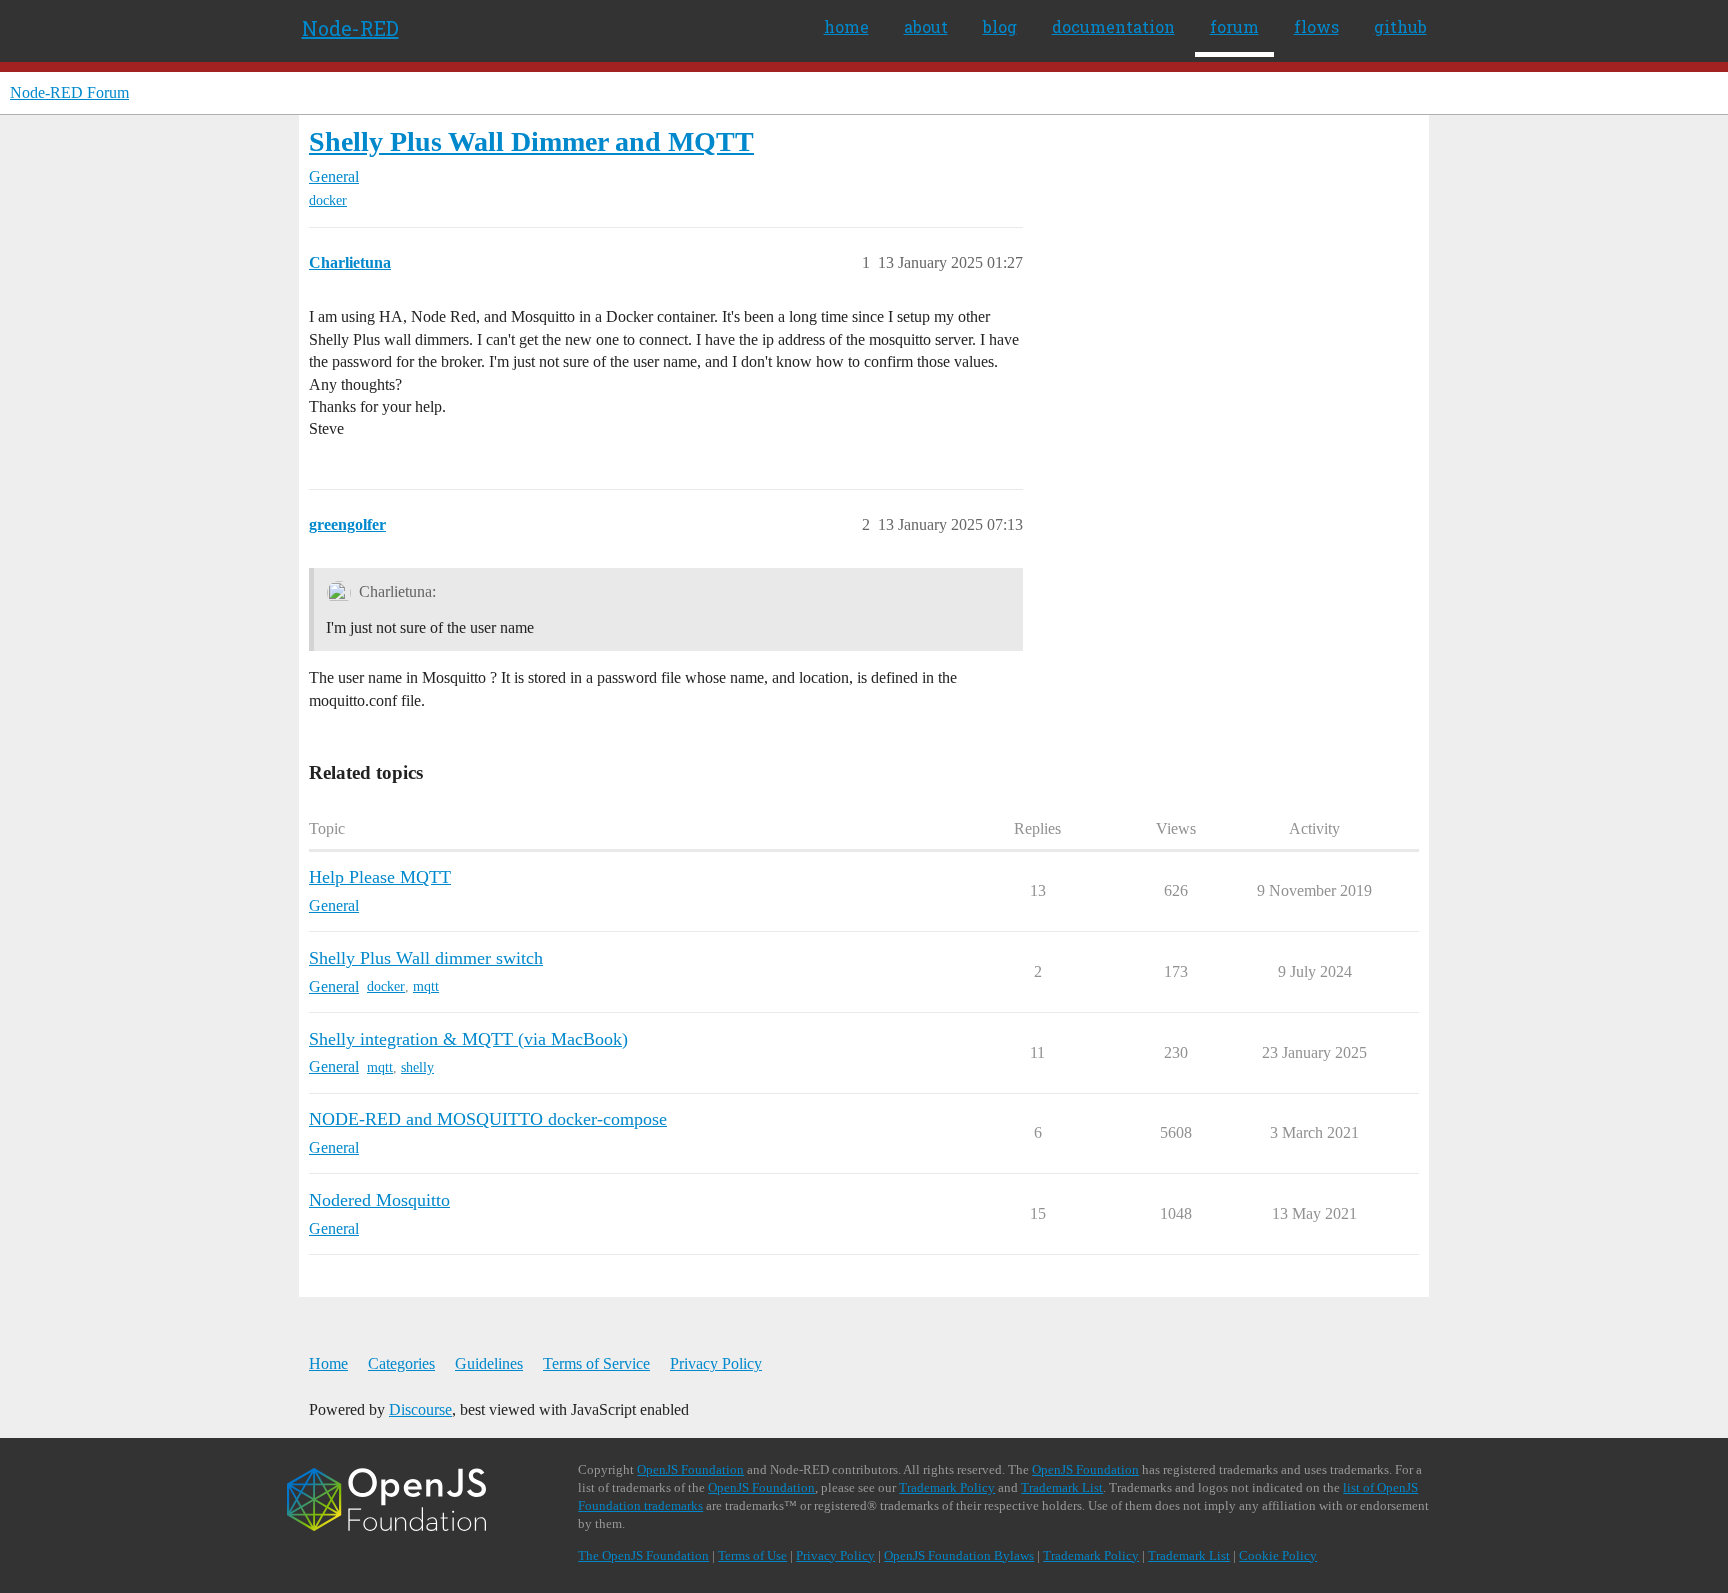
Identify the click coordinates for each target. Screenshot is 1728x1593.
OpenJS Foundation (690, 1469)
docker (328, 200)
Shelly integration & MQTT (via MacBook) (468, 1039)
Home (328, 1363)
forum (1234, 26)
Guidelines (489, 1363)
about (926, 26)
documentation (1113, 26)
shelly (417, 1067)
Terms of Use (752, 1555)
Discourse (420, 1409)
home (846, 26)
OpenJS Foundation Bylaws (959, 1555)
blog (1000, 26)
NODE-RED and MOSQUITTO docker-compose (488, 1119)
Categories (401, 1363)
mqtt (426, 986)
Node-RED (350, 28)
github (1400, 26)
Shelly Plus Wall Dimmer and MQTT (531, 141)
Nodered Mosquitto (379, 1200)
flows (1316, 26)
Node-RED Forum (69, 92)
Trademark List (1062, 1487)
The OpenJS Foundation (643, 1555)
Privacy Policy (716, 1363)
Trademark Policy (947, 1487)
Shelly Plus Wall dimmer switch (426, 958)
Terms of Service (596, 1363)
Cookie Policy (1278, 1555)
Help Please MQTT (380, 877)
